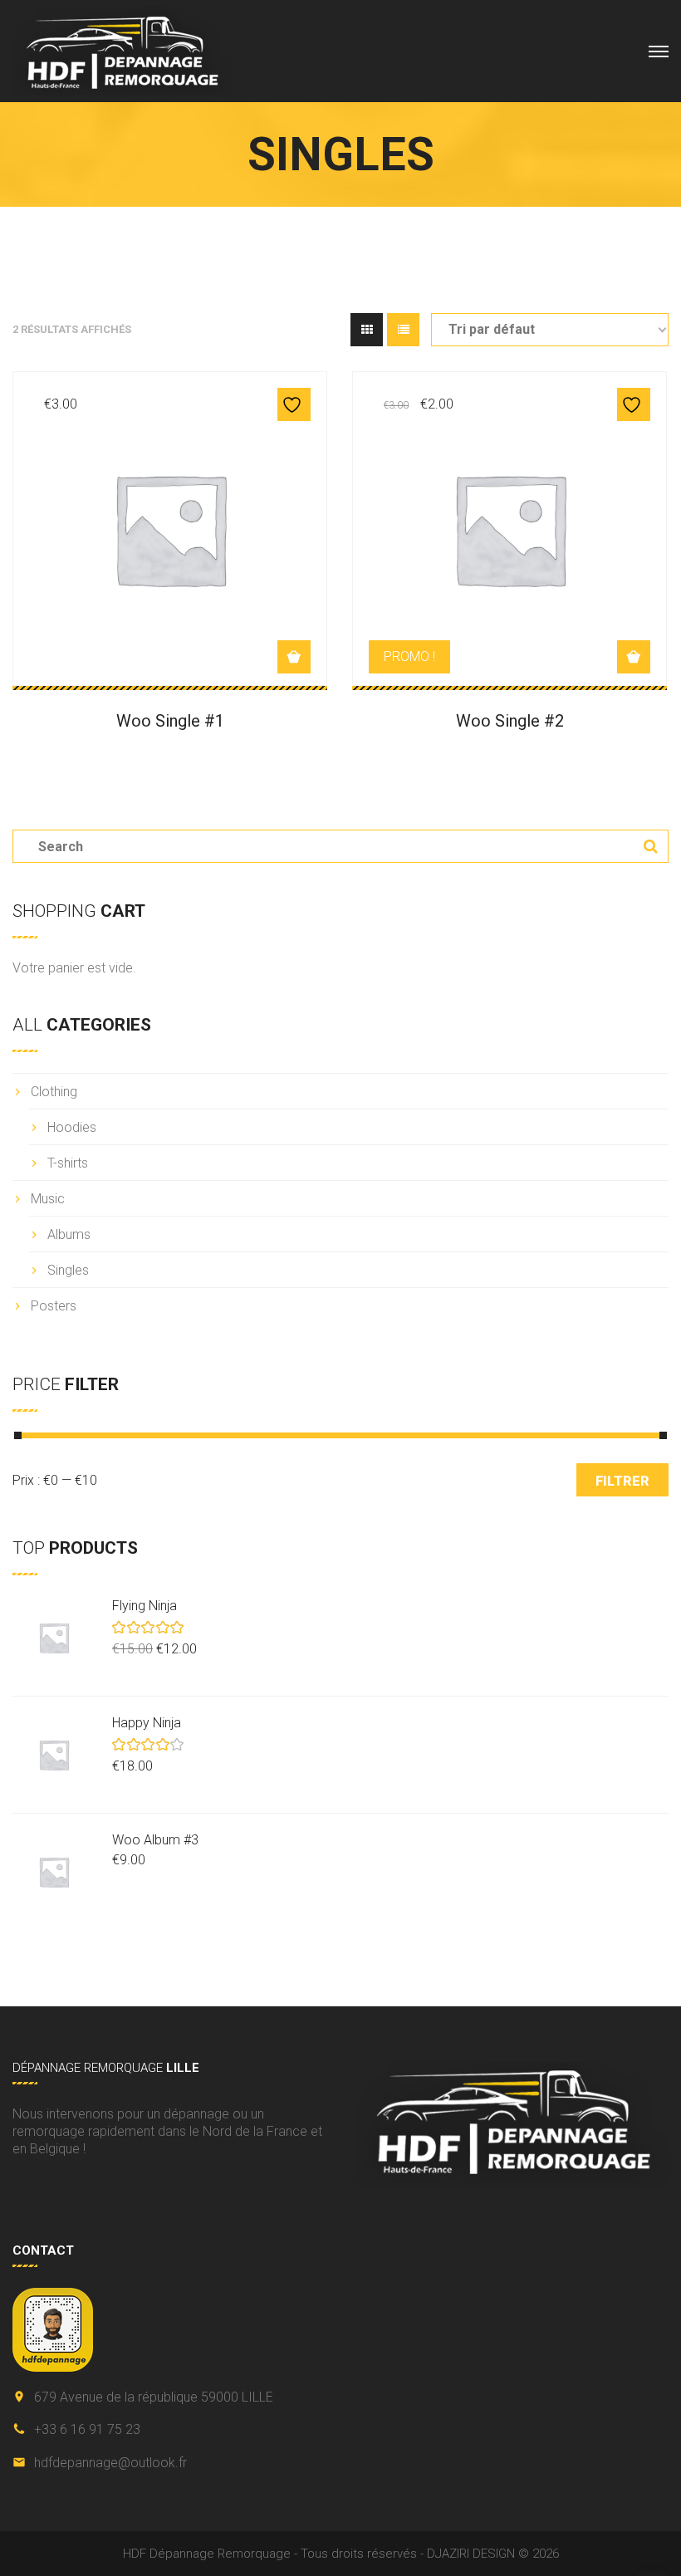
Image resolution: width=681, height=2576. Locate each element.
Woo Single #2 (510, 721)
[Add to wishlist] (294, 404)
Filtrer (622, 1481)
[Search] (644, 846)
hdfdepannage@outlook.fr (110, 2463)
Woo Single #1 (170, 721)
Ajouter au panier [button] (294, 657)
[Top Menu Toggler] (659, 51)
